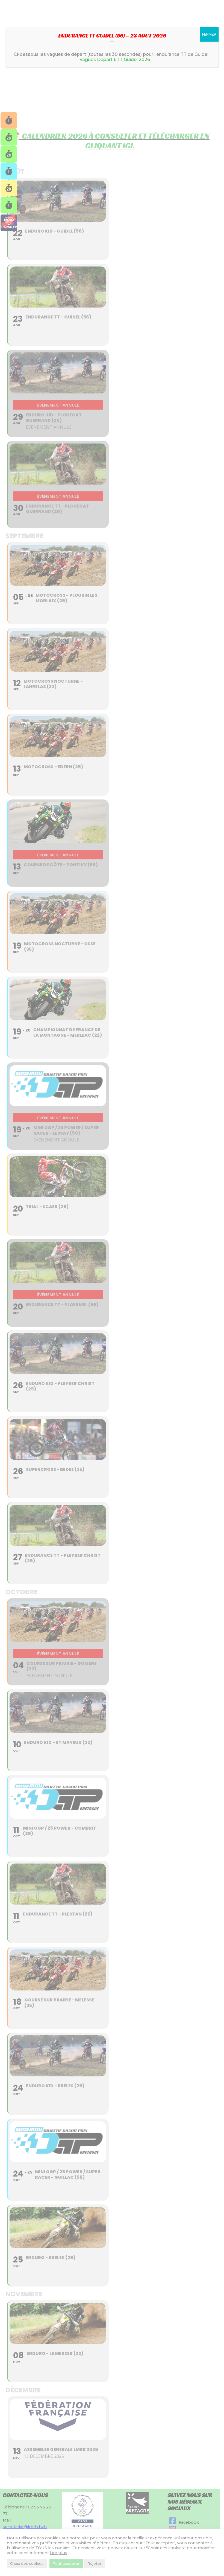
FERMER (209, 34)
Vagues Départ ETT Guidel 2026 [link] (115, 60)
